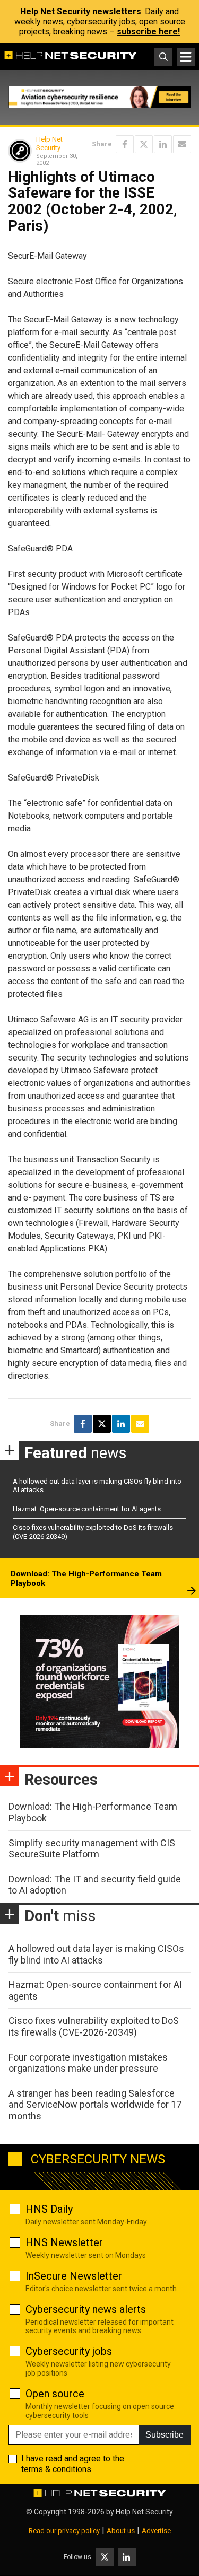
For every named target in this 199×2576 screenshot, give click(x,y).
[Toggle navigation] (186, 57)
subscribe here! (148, 32)
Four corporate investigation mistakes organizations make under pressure (88, 2063)
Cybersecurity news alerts (86, 2309)
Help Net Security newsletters (81, 11)
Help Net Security (49, 143)
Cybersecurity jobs (69, 2351)
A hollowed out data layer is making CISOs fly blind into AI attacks (96, 1954)
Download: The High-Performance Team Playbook (86, 1579)
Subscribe (165, 2435)
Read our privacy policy (64, 2531)
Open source (55, 2394)
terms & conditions (56, 2469)
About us (121, 2531)
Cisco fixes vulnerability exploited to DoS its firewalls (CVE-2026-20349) (94, 2026)
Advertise (156, 2531)
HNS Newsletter (64, 2242)
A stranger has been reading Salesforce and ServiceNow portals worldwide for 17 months (95, 2105)
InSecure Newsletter (74, 2276)
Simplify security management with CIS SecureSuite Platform (92, 1849)
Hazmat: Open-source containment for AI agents (87, 1509)
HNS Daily (49, 2209)
